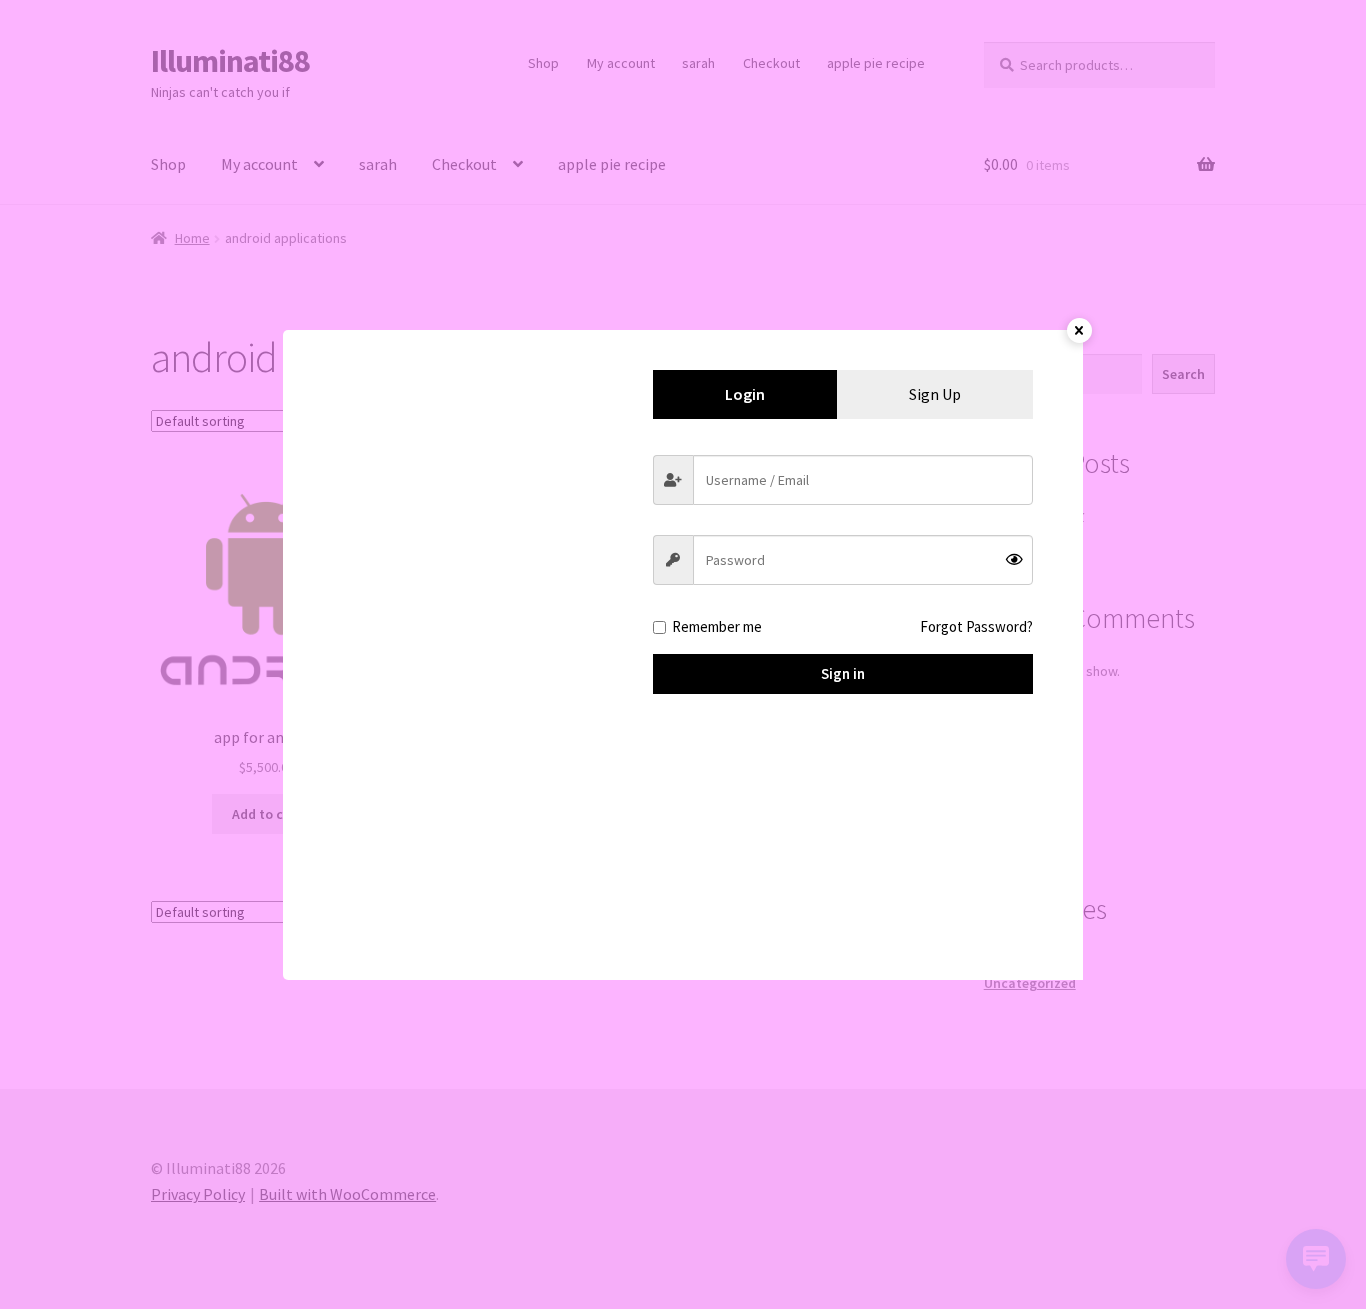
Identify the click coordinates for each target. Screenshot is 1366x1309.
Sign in (843, 673)
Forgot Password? (976, 626)
